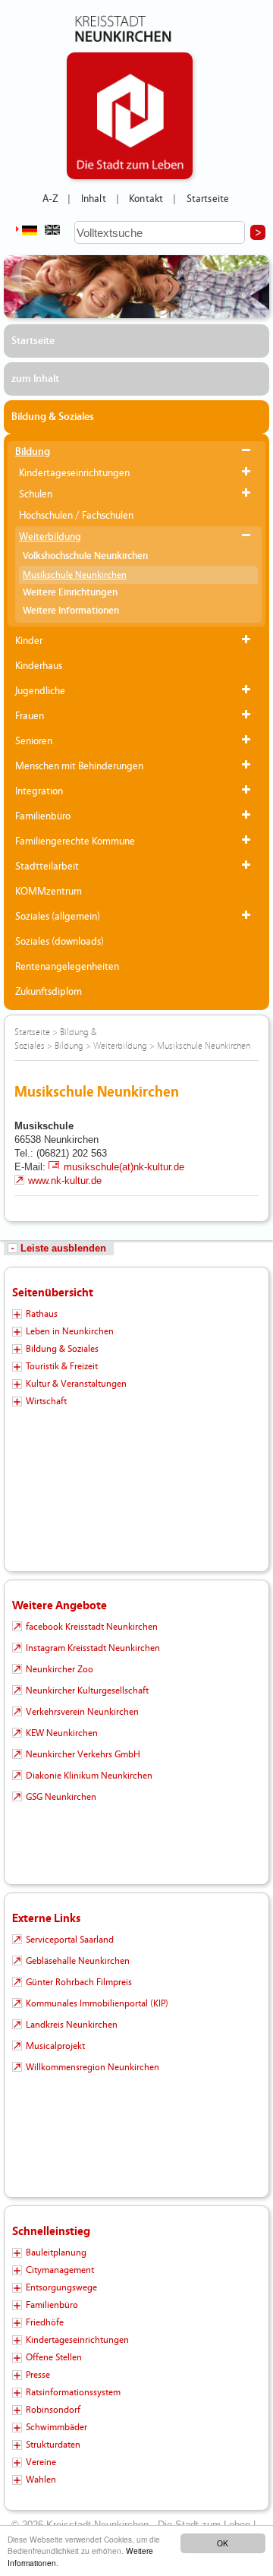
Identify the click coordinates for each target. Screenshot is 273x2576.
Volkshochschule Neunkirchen (85, 556)
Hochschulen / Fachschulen (76, 516)
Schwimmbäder (56, 2427)
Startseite (208, 199)
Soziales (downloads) (60, 942)
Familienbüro (43, 816)
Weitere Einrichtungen (70, 593)
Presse (38, 2375)
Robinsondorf (53, 2410)
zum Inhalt (35, 379)
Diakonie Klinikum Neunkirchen (89, 1776)
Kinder (29, 641)
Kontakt (146, 199)
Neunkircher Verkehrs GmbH (83, 1754)
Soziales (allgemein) (58, 917)
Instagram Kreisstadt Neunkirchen (93, 1648)
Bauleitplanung (56, 2252)
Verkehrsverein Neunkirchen (82, 1712)
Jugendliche (40, 691)
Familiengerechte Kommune (75, 841)
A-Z (50, 199)
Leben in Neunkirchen (70, 1331)
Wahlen (41, 2480)
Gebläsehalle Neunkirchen (78, 1961)
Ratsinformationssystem (73, 2392)
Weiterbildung (50, 537)
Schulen (36, 494)
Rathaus (42, 1314)
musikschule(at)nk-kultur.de (124, 1167)
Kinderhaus (39, 666)
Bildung (33, 452)
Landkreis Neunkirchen (72, 2025)
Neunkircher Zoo (60, 1669)
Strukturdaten (53, 2445)
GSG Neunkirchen (61, 1797)
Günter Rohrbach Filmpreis (79, 1982)
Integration (39, 791)
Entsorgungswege (61, 2287)
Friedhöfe (45, 2322)
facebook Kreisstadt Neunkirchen (92, 1627)
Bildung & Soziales (53, 417)
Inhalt (94, 199)
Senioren (34, 741)
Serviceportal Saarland (70, 1940)
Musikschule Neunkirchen (75, 575)
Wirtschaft (46, 1401)
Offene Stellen (54, 2357)
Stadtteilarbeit (47, 867)
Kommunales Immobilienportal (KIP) (97, 2003)
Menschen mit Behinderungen (79, 766)
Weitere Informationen (71, 611)
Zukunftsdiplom (49, 992)
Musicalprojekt (55, 2046)
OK (223, 2543)
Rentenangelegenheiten (67, 967)
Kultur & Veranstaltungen (76, 1384)
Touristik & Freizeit (62, 1366)
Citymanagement (60, 2270)
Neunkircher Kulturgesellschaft (87, 1690)
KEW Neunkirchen (62, 1733)
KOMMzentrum (49, 892)
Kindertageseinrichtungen (74, 473)
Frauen (30, 716)
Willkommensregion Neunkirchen (93, 2067)
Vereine (41, 2462)
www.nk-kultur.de (65, 1181)
